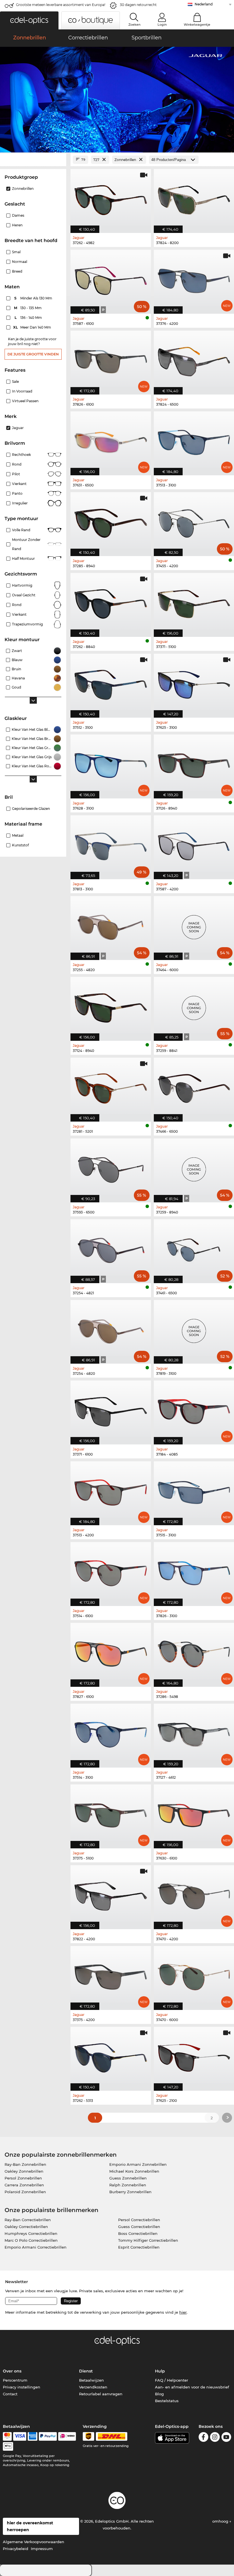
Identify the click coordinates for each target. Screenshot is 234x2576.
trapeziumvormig (27, 624)
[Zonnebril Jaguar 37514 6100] (111, 1571)
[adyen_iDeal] (67, 2436)
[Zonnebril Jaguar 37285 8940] (111, 521)
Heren (17, 225)
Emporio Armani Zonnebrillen (138, 2164)
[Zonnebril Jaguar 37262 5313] (111, 2056)
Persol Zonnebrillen (23, 2178)
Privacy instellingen (22, 2387)
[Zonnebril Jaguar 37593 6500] (111, 1167)
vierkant (19, 614)
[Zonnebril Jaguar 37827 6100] (111, 1652)
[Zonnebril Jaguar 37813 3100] (111, 844)
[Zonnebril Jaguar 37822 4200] (111, 1894)
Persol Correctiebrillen (139, 2220)
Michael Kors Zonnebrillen (134, 2171)
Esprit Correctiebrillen (139, 2247)
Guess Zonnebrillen (128, 2178)
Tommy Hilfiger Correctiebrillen (148, 2240)
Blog (159, 2394)
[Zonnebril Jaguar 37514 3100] (111, 1733)
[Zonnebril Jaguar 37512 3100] (111, 683)
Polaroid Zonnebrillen (25, 2192)
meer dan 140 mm (33, 327)
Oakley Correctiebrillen (26, 2227)
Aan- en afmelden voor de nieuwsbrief (192, 2387)
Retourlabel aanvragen (101, 2394)
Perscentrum (15, 2380)
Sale (15, 382)
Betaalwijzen (91, 2380)
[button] (29, 20)
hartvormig (22, 585)
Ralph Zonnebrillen (128, 2185)
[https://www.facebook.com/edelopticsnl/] (203, 2438)
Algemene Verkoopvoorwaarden (34, 2542)
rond (17, 605)
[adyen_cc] (7, 2436)
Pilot (16, 474)
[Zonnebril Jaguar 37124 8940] (111, 1006)
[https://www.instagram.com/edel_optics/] (215, 2438)
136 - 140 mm (29, 318)
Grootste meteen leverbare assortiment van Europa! (61, 5)
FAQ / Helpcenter (172, 2380)
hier (183, 2312)
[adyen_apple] (8, 2446)
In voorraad (22, 391)
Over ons (12, 2371)
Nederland (204, 4)
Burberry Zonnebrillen (130, 2192)
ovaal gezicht (24, 595)
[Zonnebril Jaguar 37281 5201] (111, 1087)
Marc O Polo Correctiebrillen (31, 2240)
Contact (10, 2394)
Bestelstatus (167, 2401)
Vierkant (19, 484)
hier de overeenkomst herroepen (30, 2526)
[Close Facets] (33, 160)
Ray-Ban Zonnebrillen (25, 2164)
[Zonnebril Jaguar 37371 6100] (111, 1409)
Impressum (42, 2549)
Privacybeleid (16, 2549)
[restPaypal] (48, 2436)
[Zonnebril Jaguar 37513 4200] (111, 1490)
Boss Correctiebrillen (138, 2233)
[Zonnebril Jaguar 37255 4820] (111, 925)
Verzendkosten (93, 2387)
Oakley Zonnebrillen (24, 2171)
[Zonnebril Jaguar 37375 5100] (111, 1813)
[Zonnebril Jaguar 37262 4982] (111, 198)
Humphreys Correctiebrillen (31, 2233)
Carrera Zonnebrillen (24, 2185)
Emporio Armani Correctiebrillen (36, 2247)
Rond (17, 464)
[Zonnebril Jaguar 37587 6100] (111, 279)
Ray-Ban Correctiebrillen (28, 2220)
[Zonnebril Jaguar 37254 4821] (111, 1248)
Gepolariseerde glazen (31, 809)
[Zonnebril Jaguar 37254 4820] (111, 1329)
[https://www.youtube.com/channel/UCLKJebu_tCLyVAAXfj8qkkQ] (226, 2438)
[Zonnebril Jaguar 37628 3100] (111, 763)
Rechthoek (21, 455)
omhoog (221, 2521)
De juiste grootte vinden (33, 354)
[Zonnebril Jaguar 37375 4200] (111, 1975)
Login (162, 25)
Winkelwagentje (197, 25)
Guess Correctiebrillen (139, 2227)
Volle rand (21, 530)
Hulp (160, 2371)
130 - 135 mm (28, 308)
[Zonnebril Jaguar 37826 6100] (111, 360)
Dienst (86, 2371)
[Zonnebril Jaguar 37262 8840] (111, 602)
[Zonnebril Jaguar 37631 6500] (111, 440)
